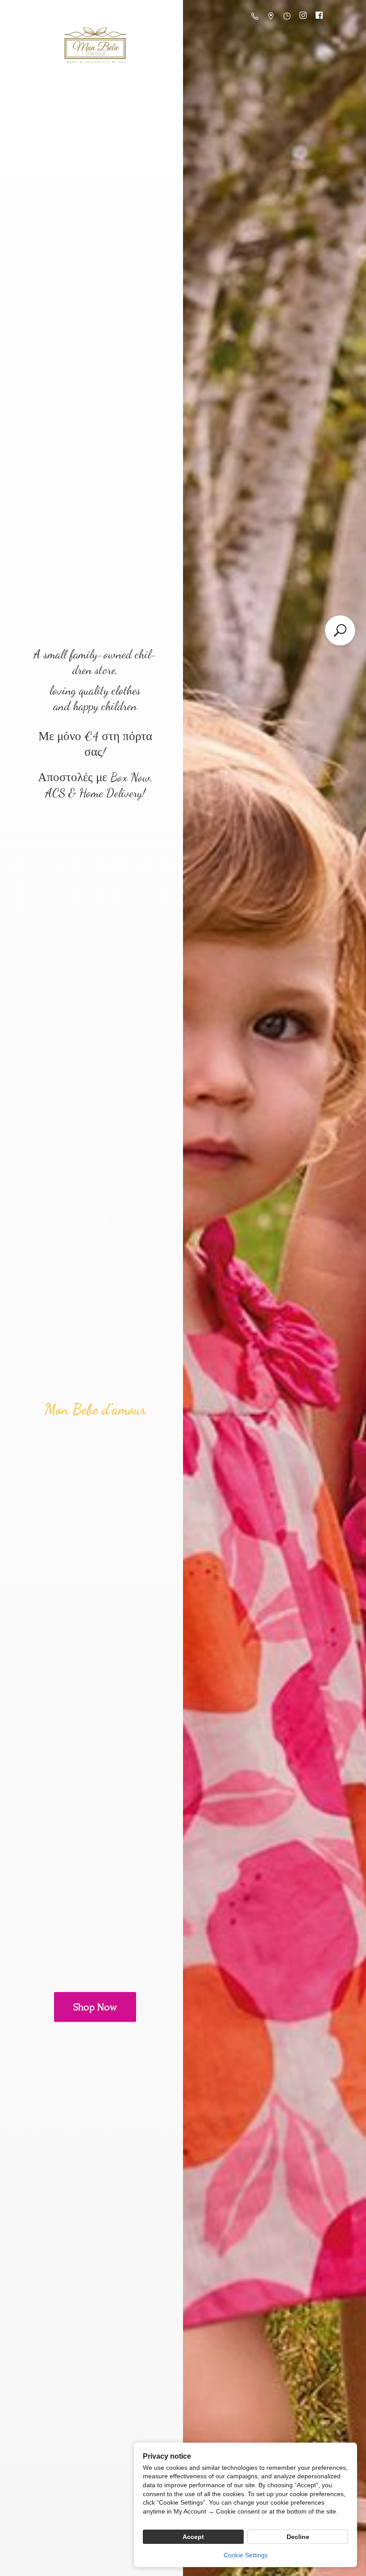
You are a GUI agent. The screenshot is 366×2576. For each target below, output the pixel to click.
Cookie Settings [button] (246, 2555)
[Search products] (340, 630)
